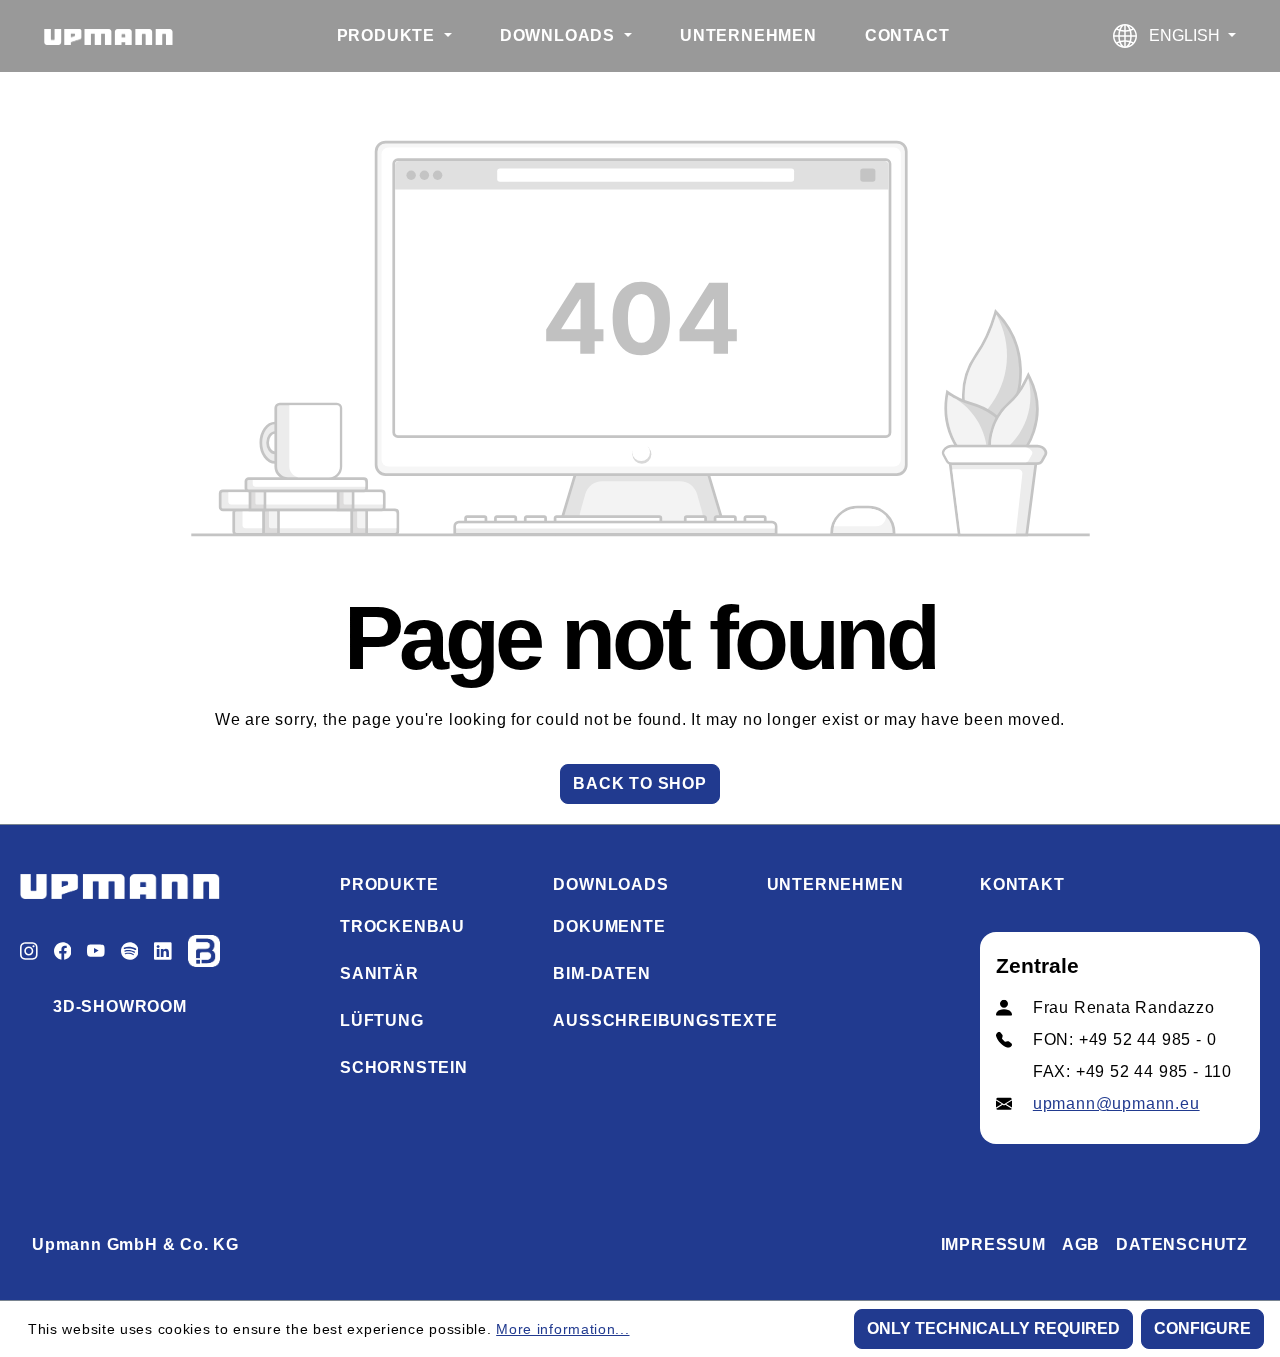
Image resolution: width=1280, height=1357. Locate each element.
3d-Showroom (120, 1006)
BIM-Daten (601, 973)
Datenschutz (1182, 1244)
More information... (562, 1329)
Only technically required (993, 1328)
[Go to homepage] (108, 36)
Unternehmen (835, 884)
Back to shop (640, 783)
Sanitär (379, 973)
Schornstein (404, 1067)
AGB (1081, 1244)
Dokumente (609, 926)
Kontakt (1022, 884)
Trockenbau (402, 926)
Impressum (993, 1244)
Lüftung (382, 1020)
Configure (1202, 1328)
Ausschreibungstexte (665, 1020)
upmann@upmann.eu (1116, 1103)
